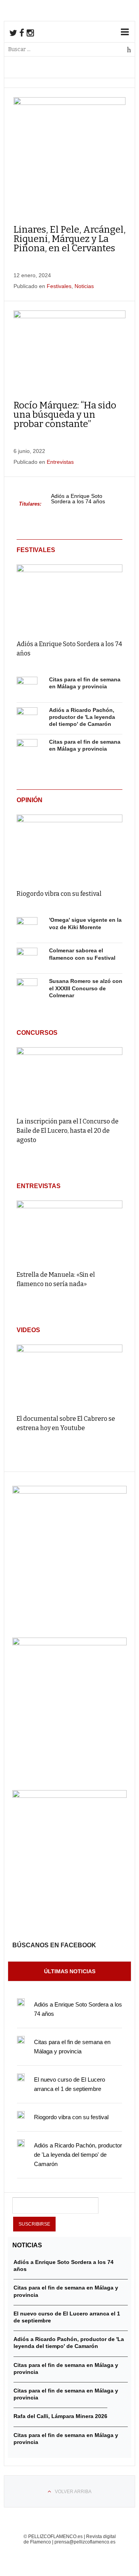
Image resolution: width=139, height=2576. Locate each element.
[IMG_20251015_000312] (69, 1492)
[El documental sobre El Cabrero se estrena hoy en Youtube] (69, 1376)
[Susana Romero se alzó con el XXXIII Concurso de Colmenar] (27, 989)
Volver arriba (73, 2492)
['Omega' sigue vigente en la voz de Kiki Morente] (27, 928)
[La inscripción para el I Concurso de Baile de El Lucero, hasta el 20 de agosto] (69, 1079)
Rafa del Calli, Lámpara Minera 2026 (60, 2416)
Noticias (84, 286)
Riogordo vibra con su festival (59, 894)
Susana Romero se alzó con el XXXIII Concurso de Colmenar (86, 988)
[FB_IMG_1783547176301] (69, 1796)
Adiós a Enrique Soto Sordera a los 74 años (78, 499)
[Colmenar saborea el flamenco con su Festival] (27, 958)
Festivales (59, 286)
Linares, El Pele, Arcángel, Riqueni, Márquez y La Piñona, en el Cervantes (69, 239)
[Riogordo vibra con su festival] (69, 846)
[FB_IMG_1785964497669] (69, 1643)
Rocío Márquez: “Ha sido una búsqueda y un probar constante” (65, 415)
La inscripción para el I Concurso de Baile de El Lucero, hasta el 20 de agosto (68, 1131)
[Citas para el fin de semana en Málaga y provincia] (27, 687)
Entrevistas (60, 462)
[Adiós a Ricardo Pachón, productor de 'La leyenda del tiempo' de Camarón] (27, 718)
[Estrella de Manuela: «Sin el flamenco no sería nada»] (69, 1232)
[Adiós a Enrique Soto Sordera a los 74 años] (69, 596)
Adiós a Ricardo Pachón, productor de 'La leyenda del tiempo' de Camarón (82, 717)
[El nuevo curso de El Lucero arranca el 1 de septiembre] (21, 2077)
